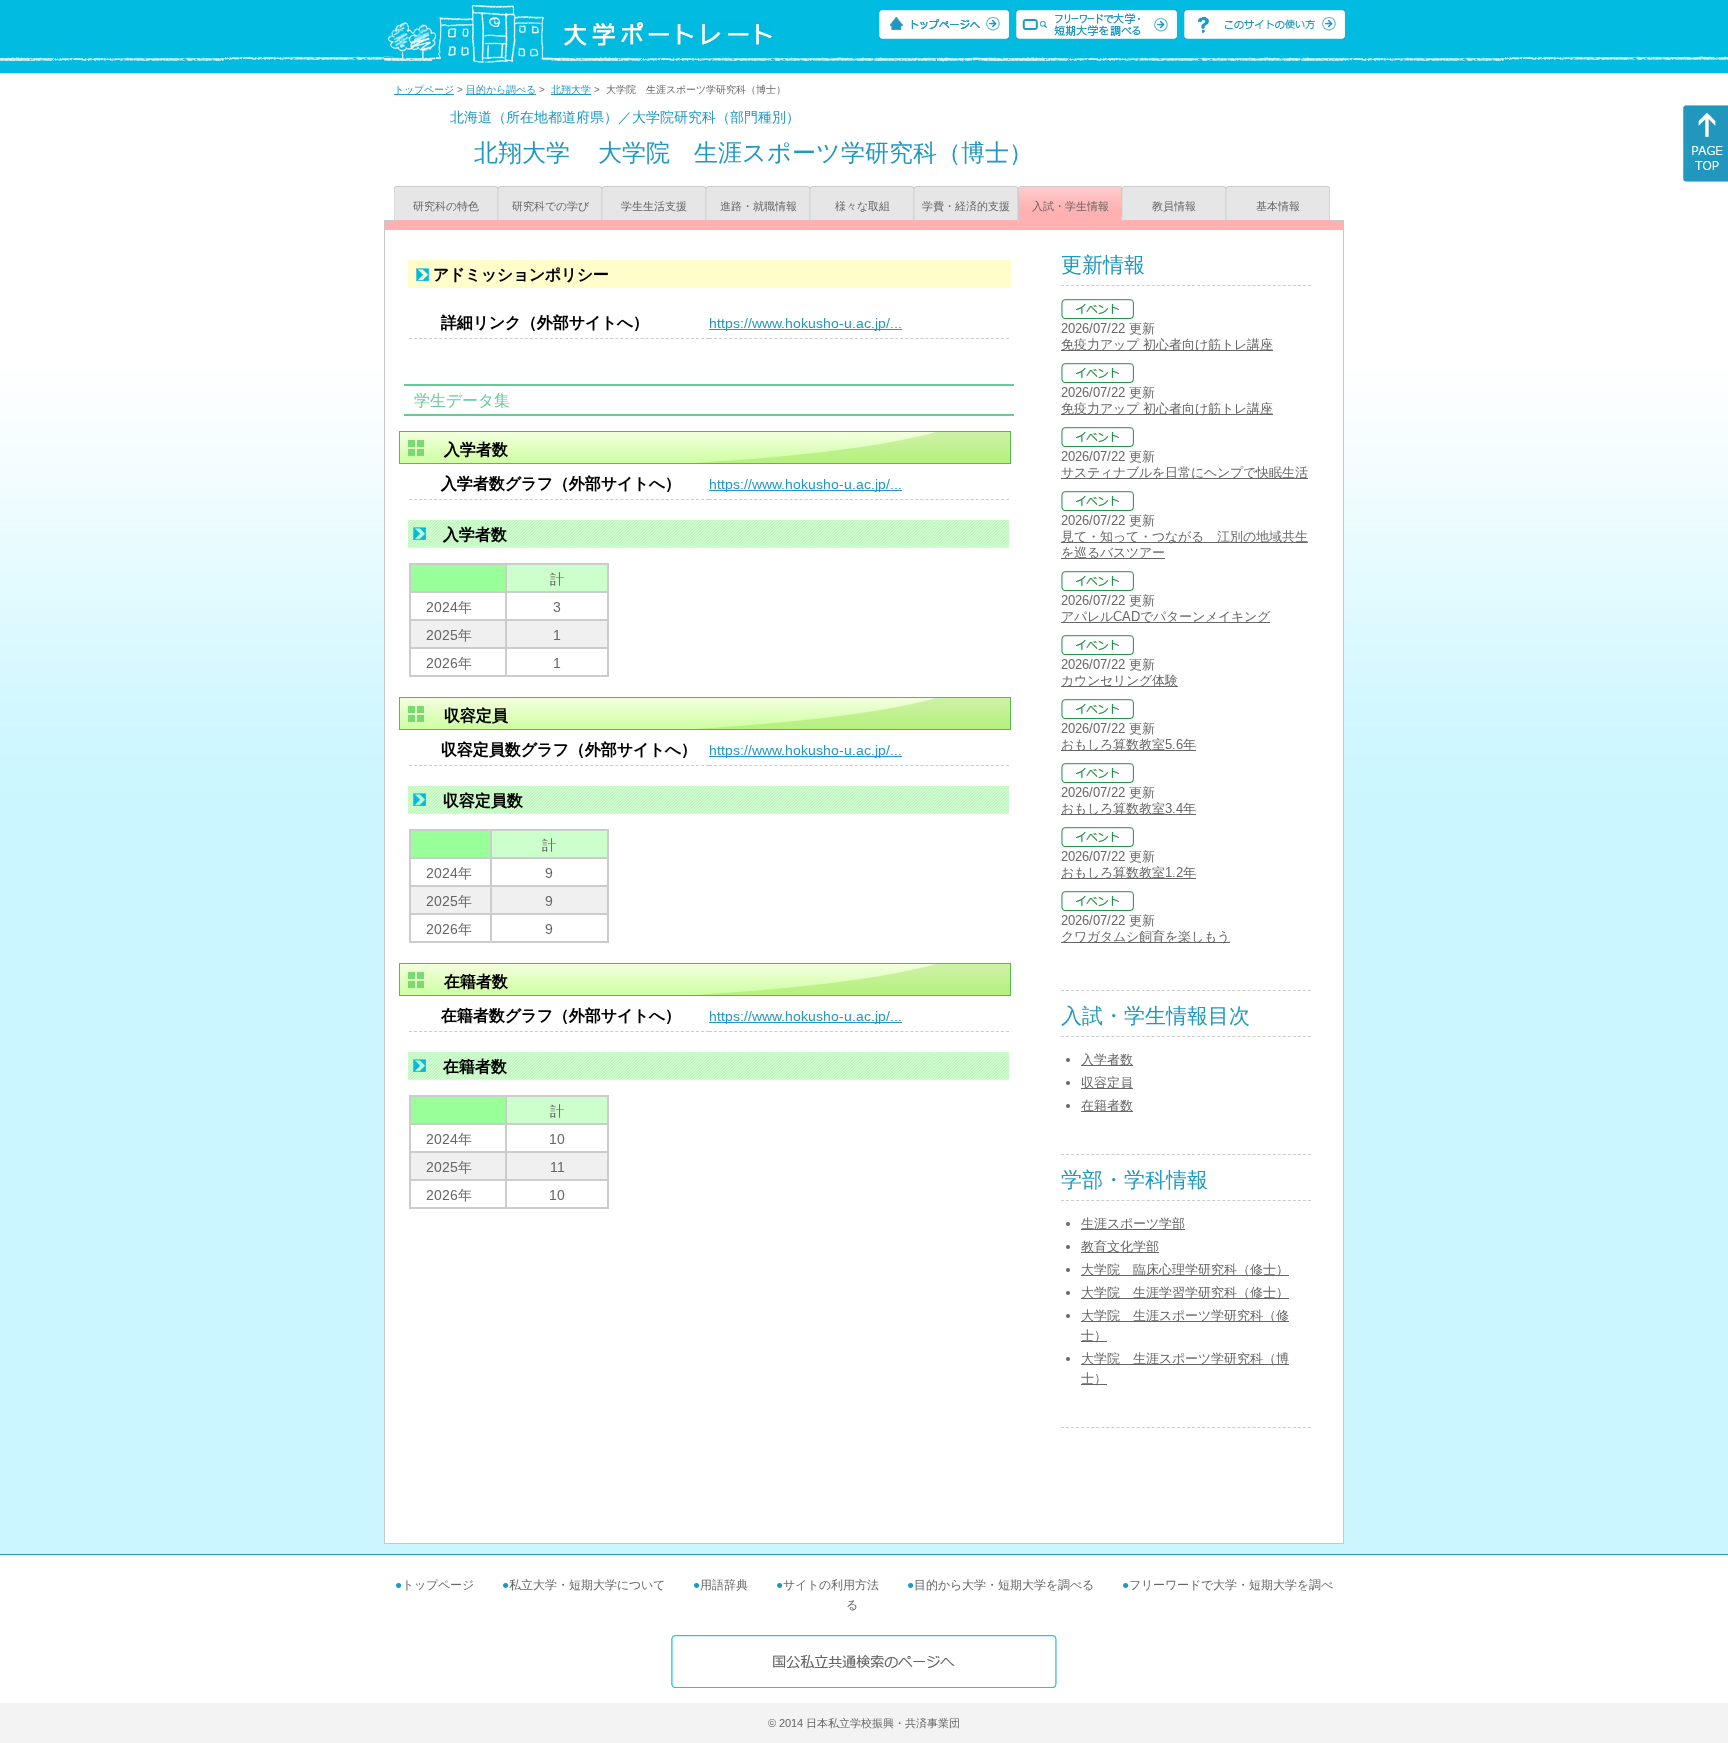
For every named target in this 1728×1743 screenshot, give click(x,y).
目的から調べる (501, 89)
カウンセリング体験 (1119, 680)
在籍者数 (1107, 1105)
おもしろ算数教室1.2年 (1128, 872)
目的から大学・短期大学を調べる (1004, 1585)
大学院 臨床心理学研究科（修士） (1185, 1269)
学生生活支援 (654, 206)
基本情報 (1278, 206)
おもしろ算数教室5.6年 (1128, 744)
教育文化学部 (1120, 1246)
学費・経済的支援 (966, 206)
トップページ (424, 89)
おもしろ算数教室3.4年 (1128, 808)
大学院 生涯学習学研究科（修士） (1185, 1292)
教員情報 (1174, 206)
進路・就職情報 (758, 206)
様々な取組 (862, 206)
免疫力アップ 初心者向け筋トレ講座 (1167, 344)
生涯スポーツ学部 (1133, 1223)
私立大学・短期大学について (587, 1585)
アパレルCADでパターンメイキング (1165, 616)
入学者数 (1107, 1059)
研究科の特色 (446, 206)
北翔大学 (571, 89)
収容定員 (1107, 1082)
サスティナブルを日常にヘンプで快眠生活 (1184, 472)
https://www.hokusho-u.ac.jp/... (805, 323)
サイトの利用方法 (831, 1585)
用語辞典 (724, 1585)
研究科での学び (550, 206)
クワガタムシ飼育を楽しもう (1145, 936)
